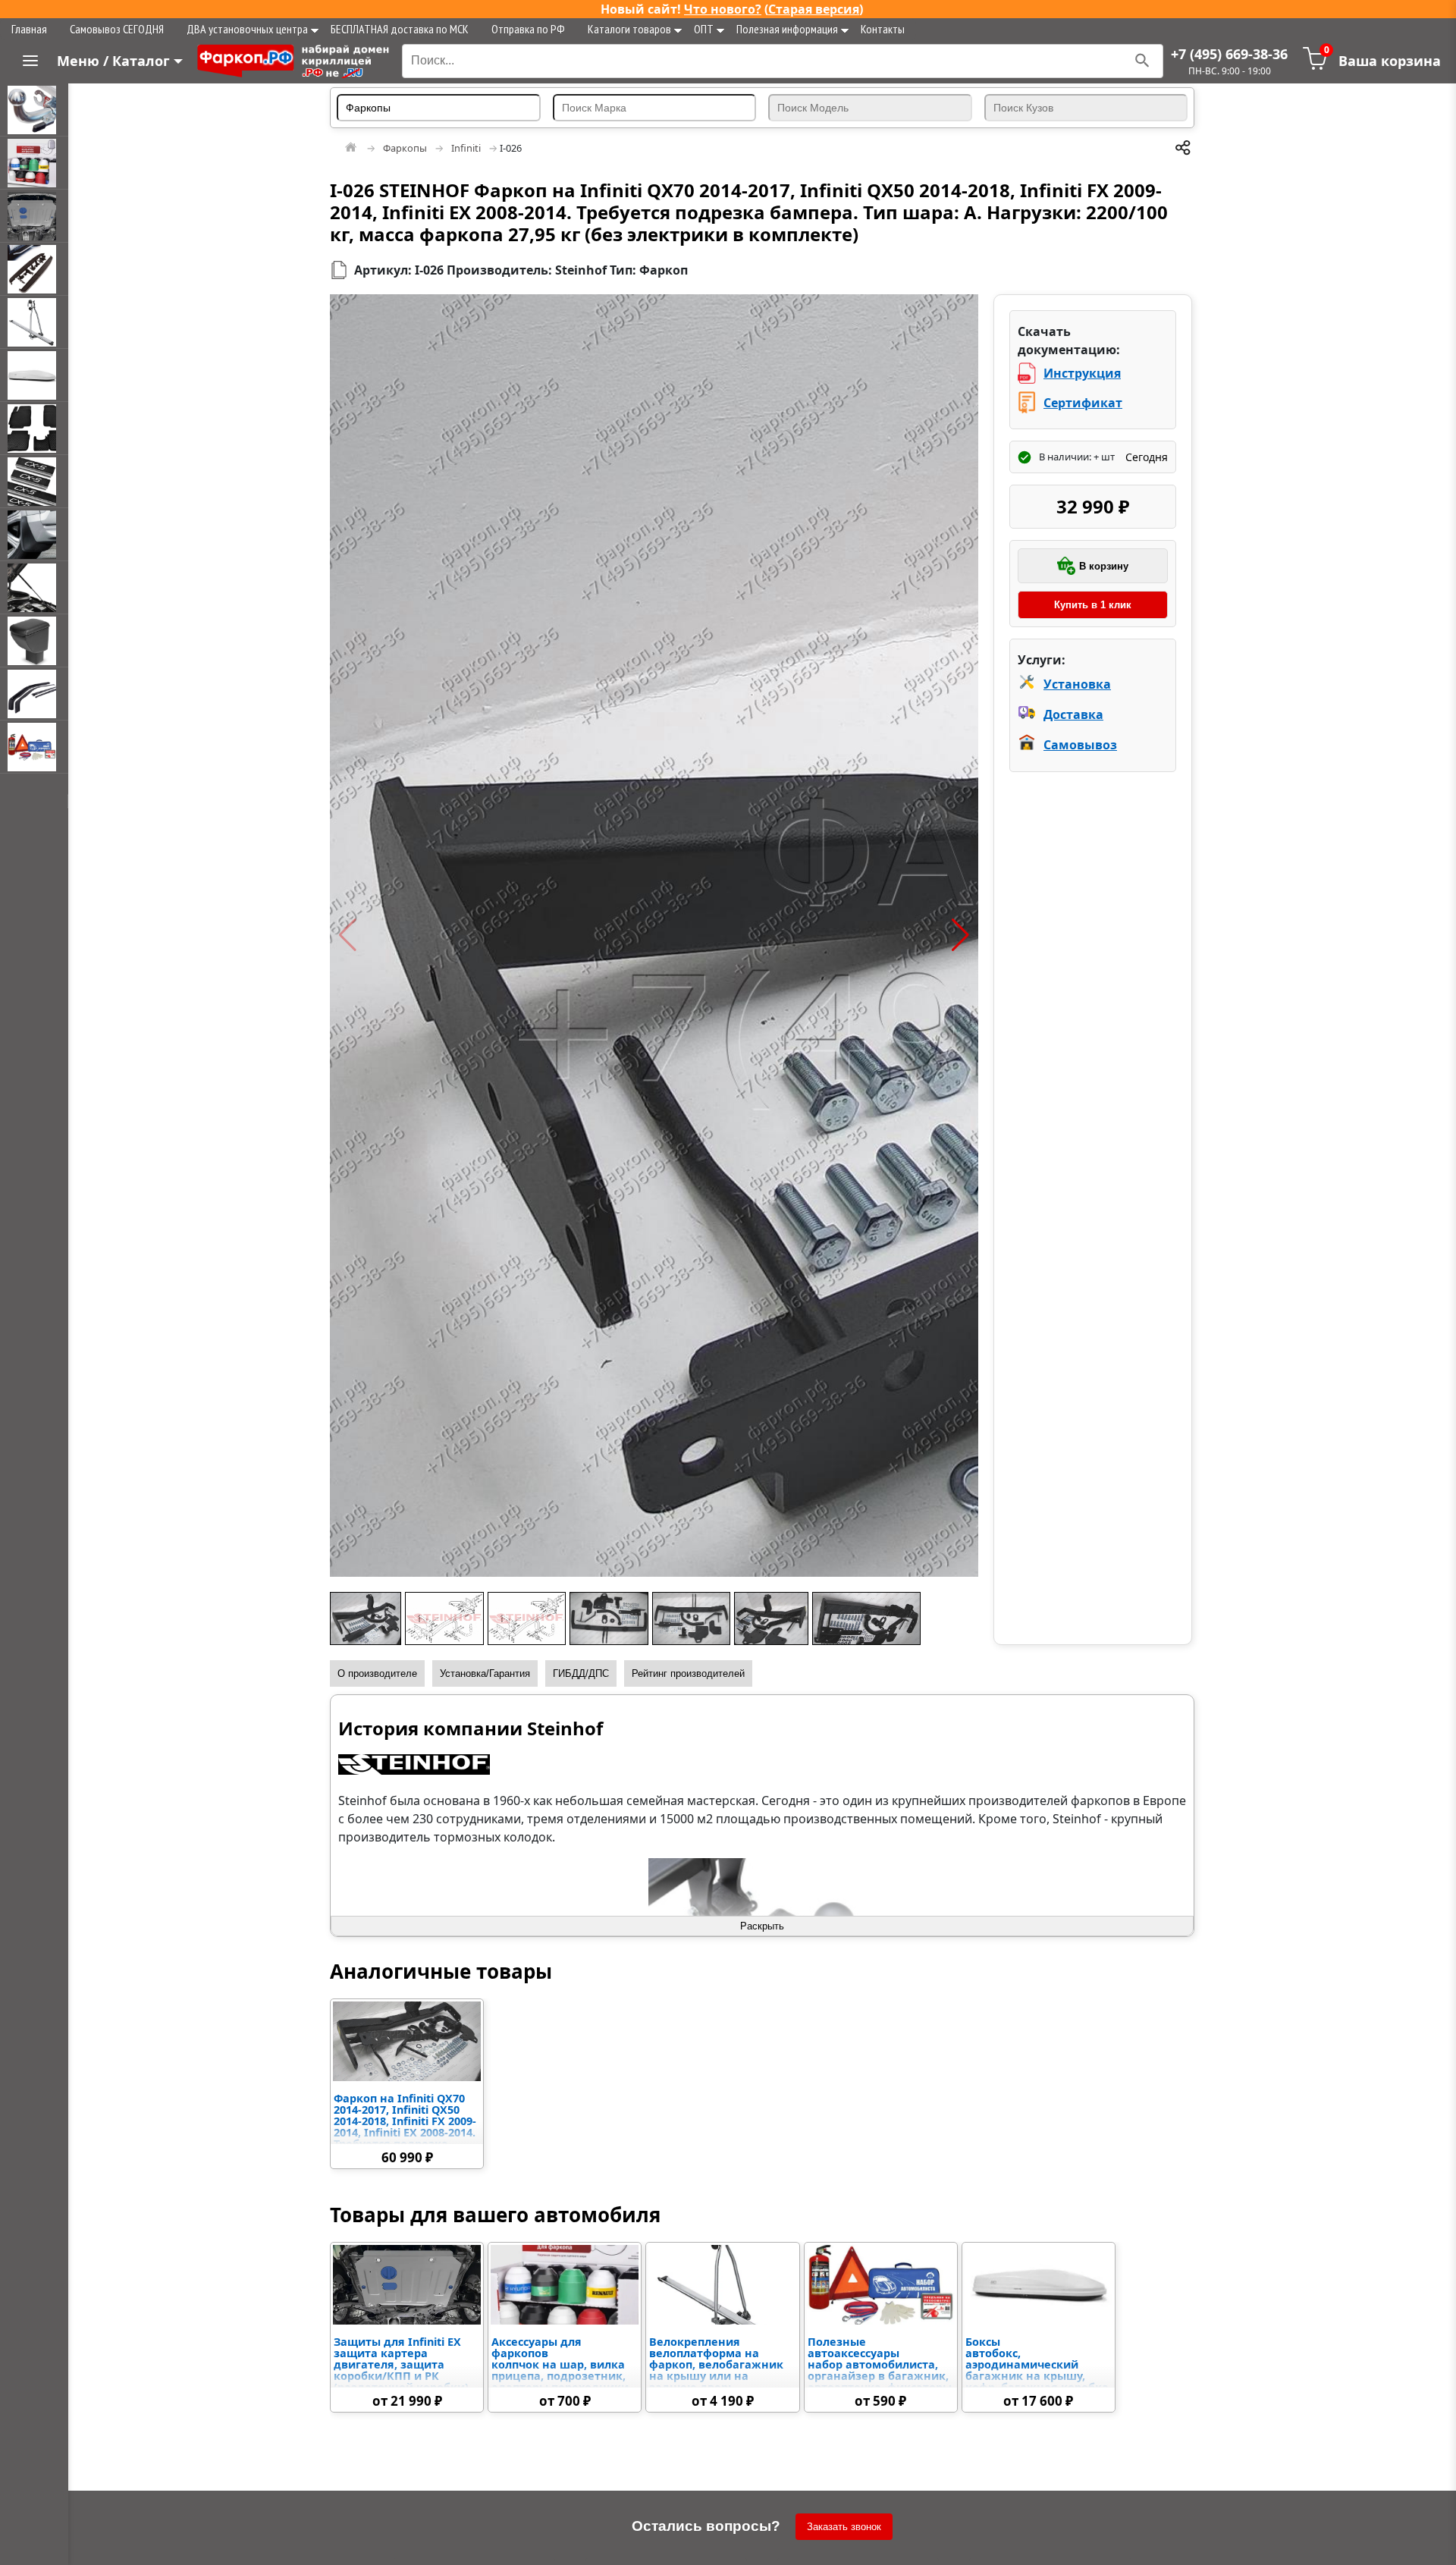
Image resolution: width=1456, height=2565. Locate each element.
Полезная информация (787, 29)
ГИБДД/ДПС (581, 1673)
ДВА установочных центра (247, 29)
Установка (1077, 684)
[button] (348, 935)
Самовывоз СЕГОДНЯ (117, 29)
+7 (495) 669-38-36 (1229, 54)
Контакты (883, 29)
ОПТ (704, 29)
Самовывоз (1080, 745)
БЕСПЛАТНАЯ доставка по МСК (400, 29)
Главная (29, 29)
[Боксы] (34, 375)
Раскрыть (762, 1926)
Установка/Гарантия (485, 1673)
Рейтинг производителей (688, 1673)
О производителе (377, 1673)
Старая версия (814, 9)
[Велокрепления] (34, 322)
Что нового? (723, 9)
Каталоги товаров (629, 29)
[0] (1315, 66)
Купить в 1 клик (1093, 605)
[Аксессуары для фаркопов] (34, 163)
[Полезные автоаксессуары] (34, 747)
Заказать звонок (844, 2527)
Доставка (1073, 714)
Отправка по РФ (528, 29)
